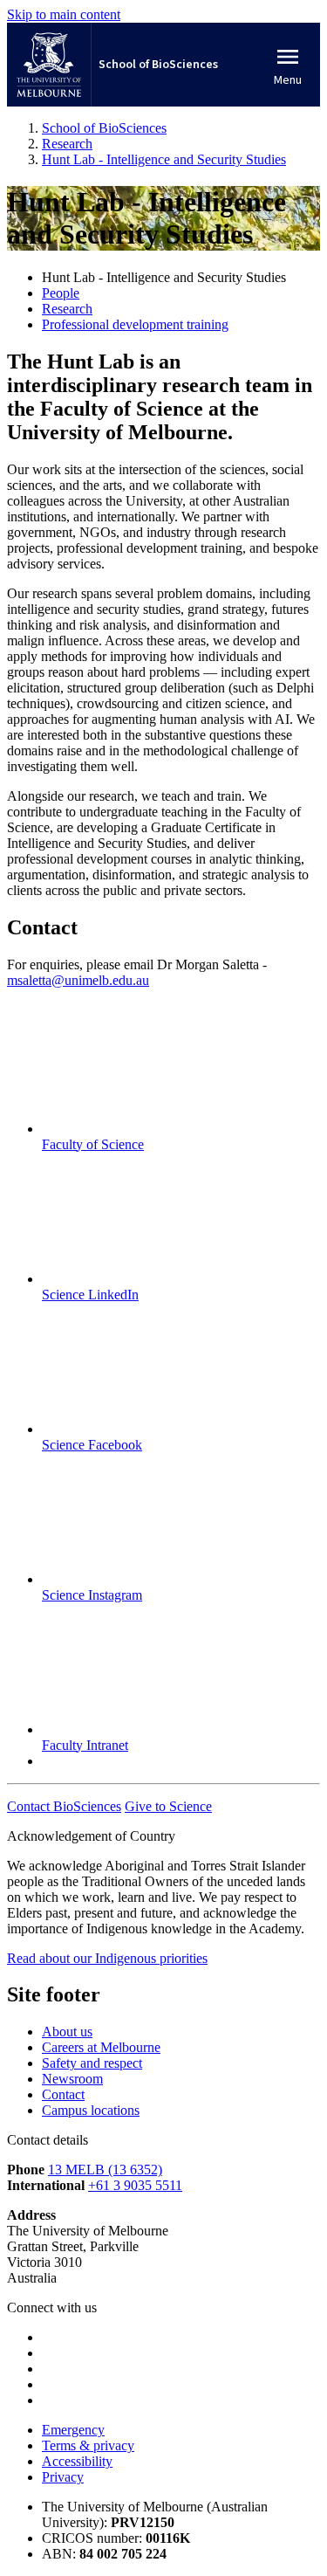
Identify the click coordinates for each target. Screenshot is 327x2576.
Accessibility (77, 2461)
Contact (63, 2094)
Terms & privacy (88, 2445)
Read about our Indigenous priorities (107, 1958)
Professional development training (135, 324)
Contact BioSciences (64, 1806)
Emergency (73, 2430)
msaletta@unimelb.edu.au (78, 980)
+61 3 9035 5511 (135, 2185)
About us (67, 2032)
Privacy (63, 2477)
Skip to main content (64, 14)
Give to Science (168, 1806)
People (61, 293)
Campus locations (91, 2110)
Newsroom (72, 2079)
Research (67, 309)
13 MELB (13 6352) (105, 2170)
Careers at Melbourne (101, 2047)
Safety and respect (92, 2063)
